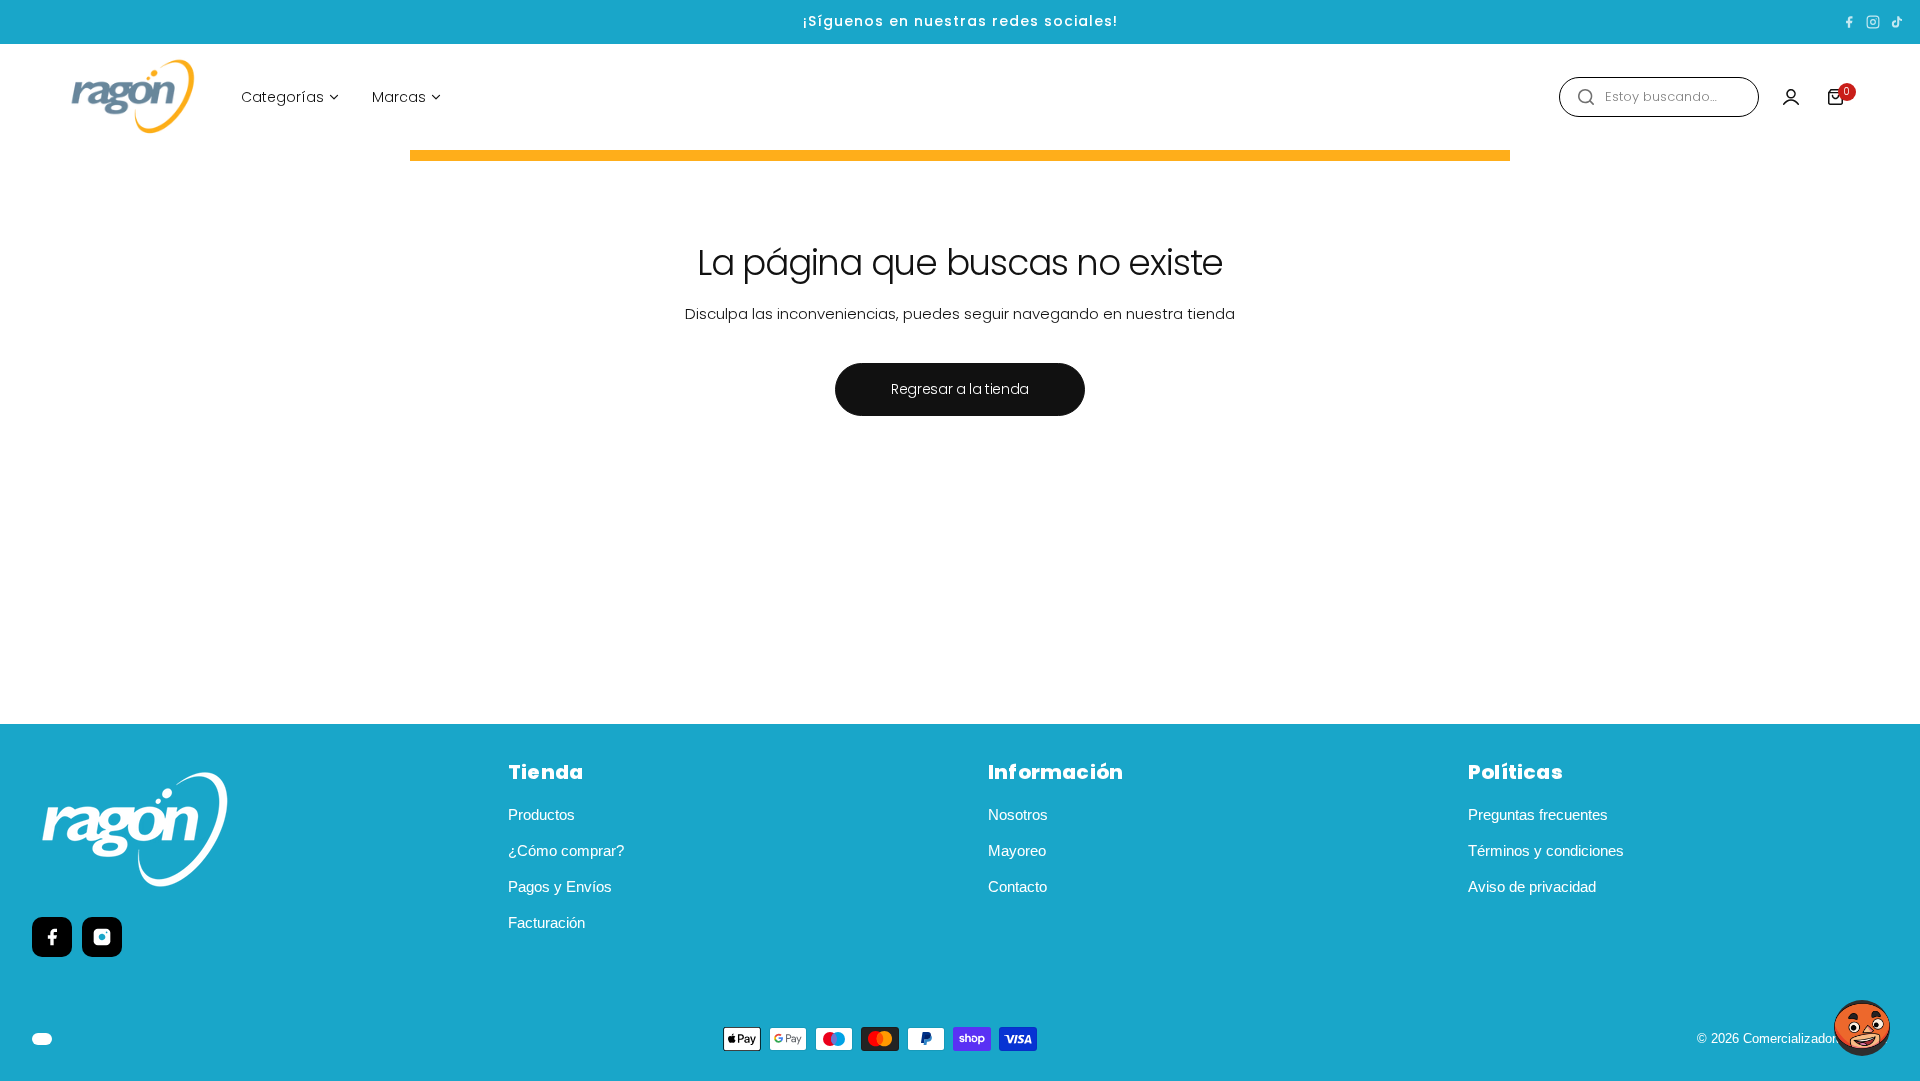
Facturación (546, 922)
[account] (1791, 97)
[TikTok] (1897, 22)
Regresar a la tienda (960, 389)
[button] (1862, 1028)
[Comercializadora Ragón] (133, 97)
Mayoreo (1017, 850)
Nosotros (1018, 814)
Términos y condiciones (1546, 850)
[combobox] (1659, 97)
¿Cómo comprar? (566, 850)
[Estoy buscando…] (1586, 97)
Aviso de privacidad (1532, 886)
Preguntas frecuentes (1538, 814)
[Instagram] (1873, 22)
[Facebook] (1849, 22)
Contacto (1017, 886)
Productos (541, 814)
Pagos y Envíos (560, 886)
